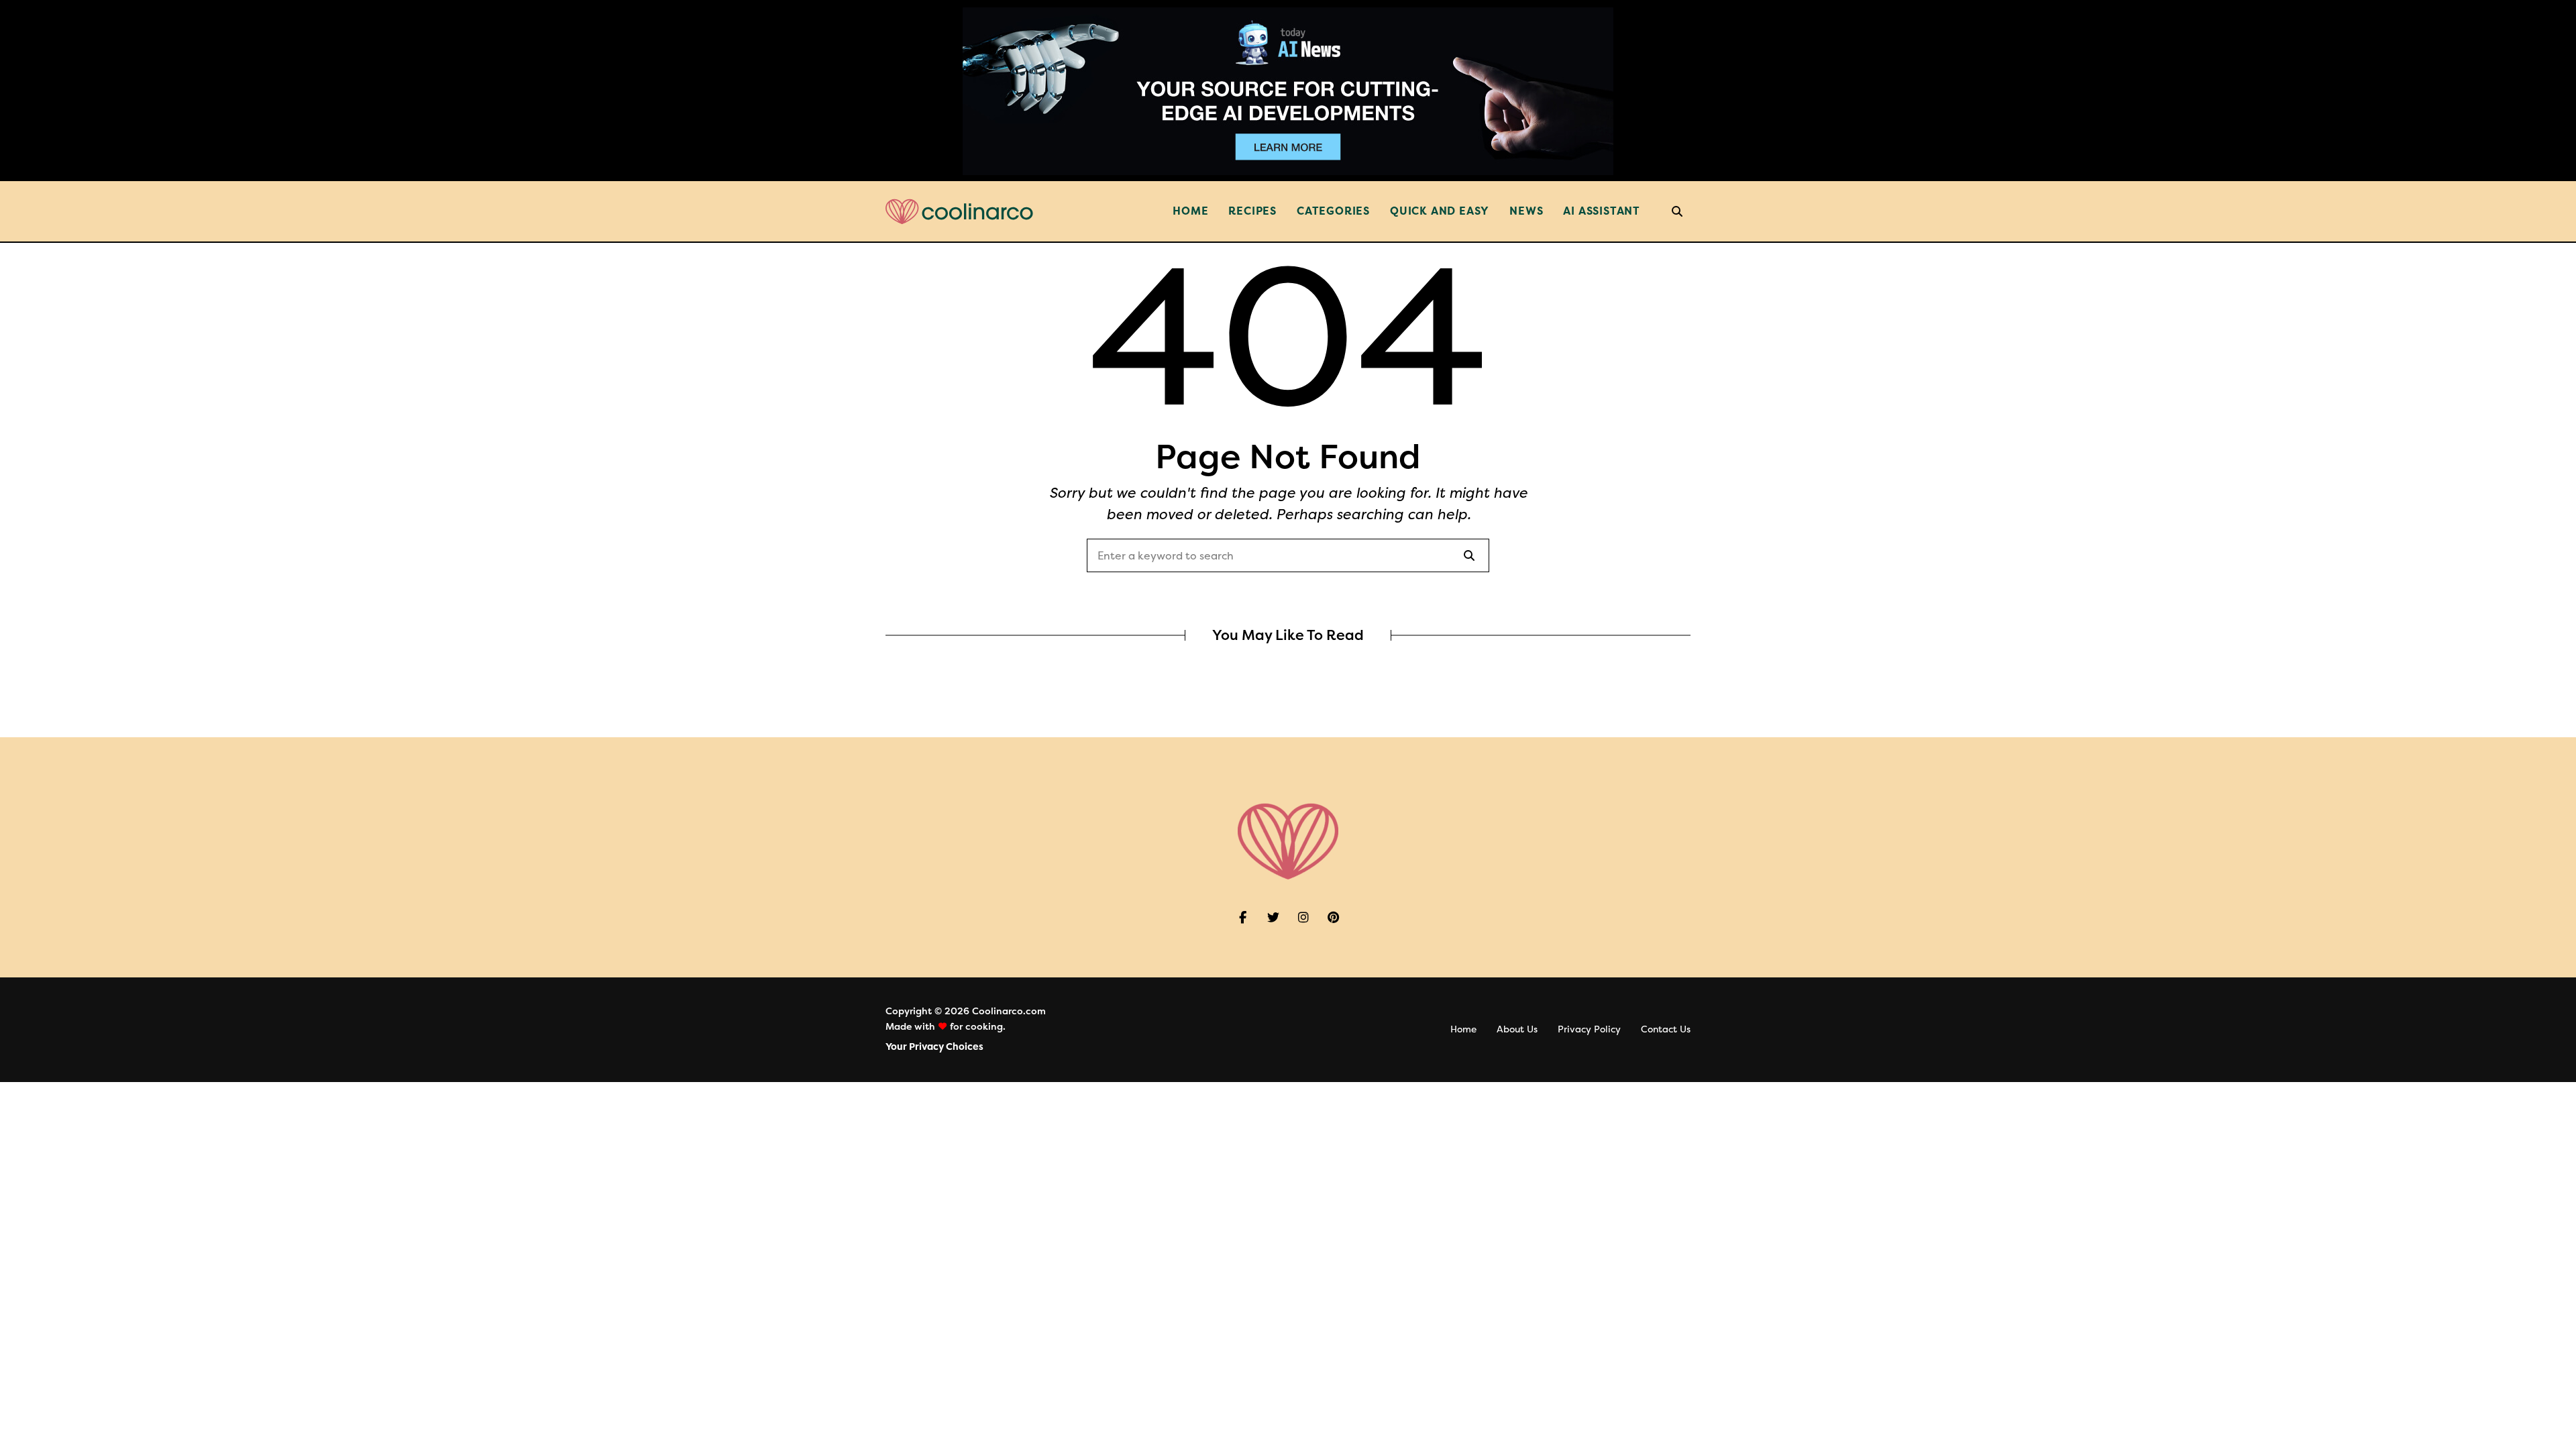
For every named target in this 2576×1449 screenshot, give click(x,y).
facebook (1243, 918)
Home (1190, 211)
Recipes (1252, 211)
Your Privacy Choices (934, 1047)
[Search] (1469, 555)
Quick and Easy (1440, 211)
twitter (1273, 918)
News (1526, 211)
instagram (1303, 918)
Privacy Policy (1589, 1029)
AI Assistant (1602, 211)
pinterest (1333, 918)
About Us (1517, 1029)
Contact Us (1666, 1029)
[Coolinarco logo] (959, 212)
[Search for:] (1288, 556)
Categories (1333, 211)
